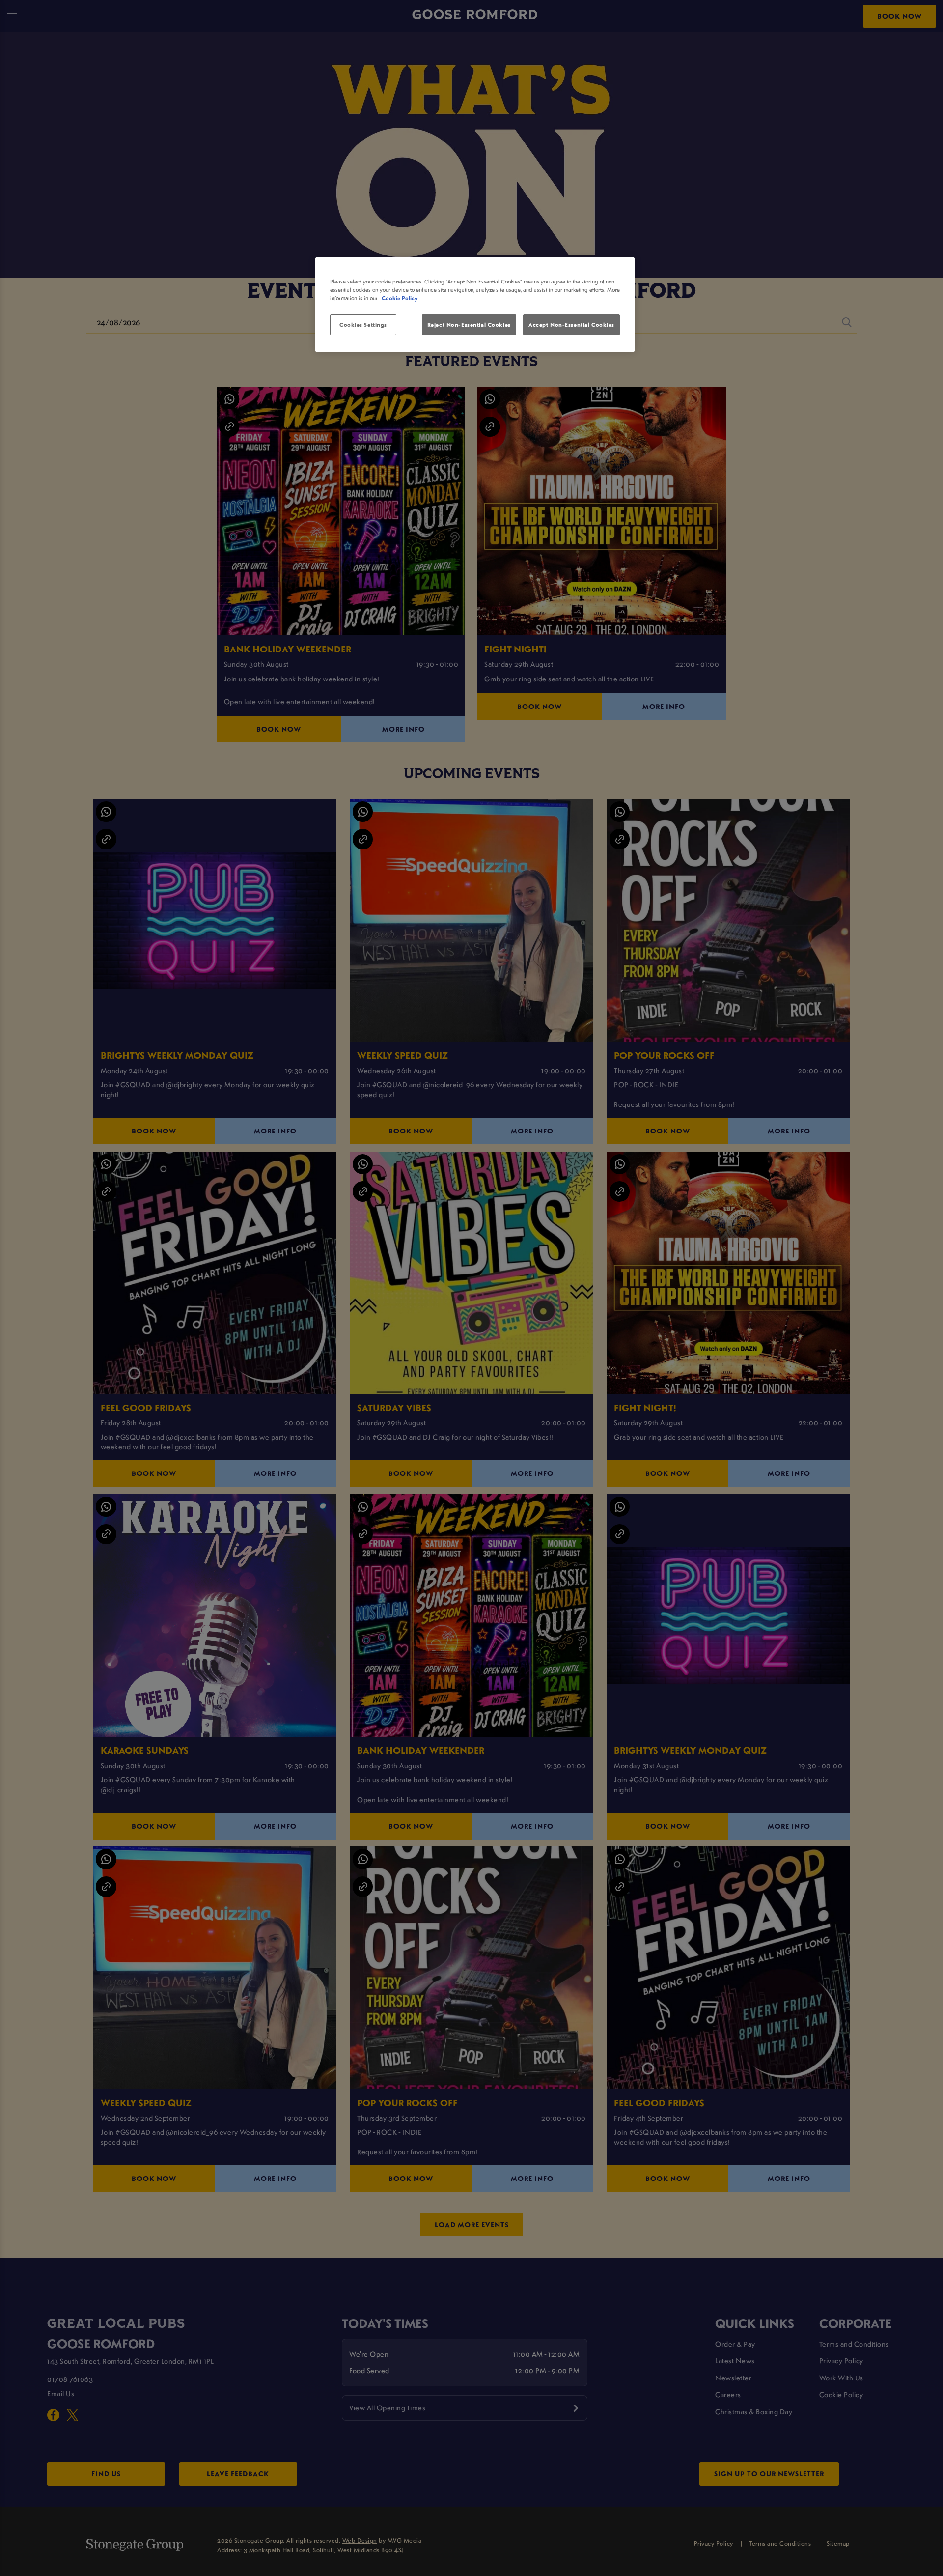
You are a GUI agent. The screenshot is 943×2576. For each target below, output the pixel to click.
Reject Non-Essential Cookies (469, 325)
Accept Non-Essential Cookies (571, 325)
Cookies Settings (363, 325)
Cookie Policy (400, 298)
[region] (475, 305)
